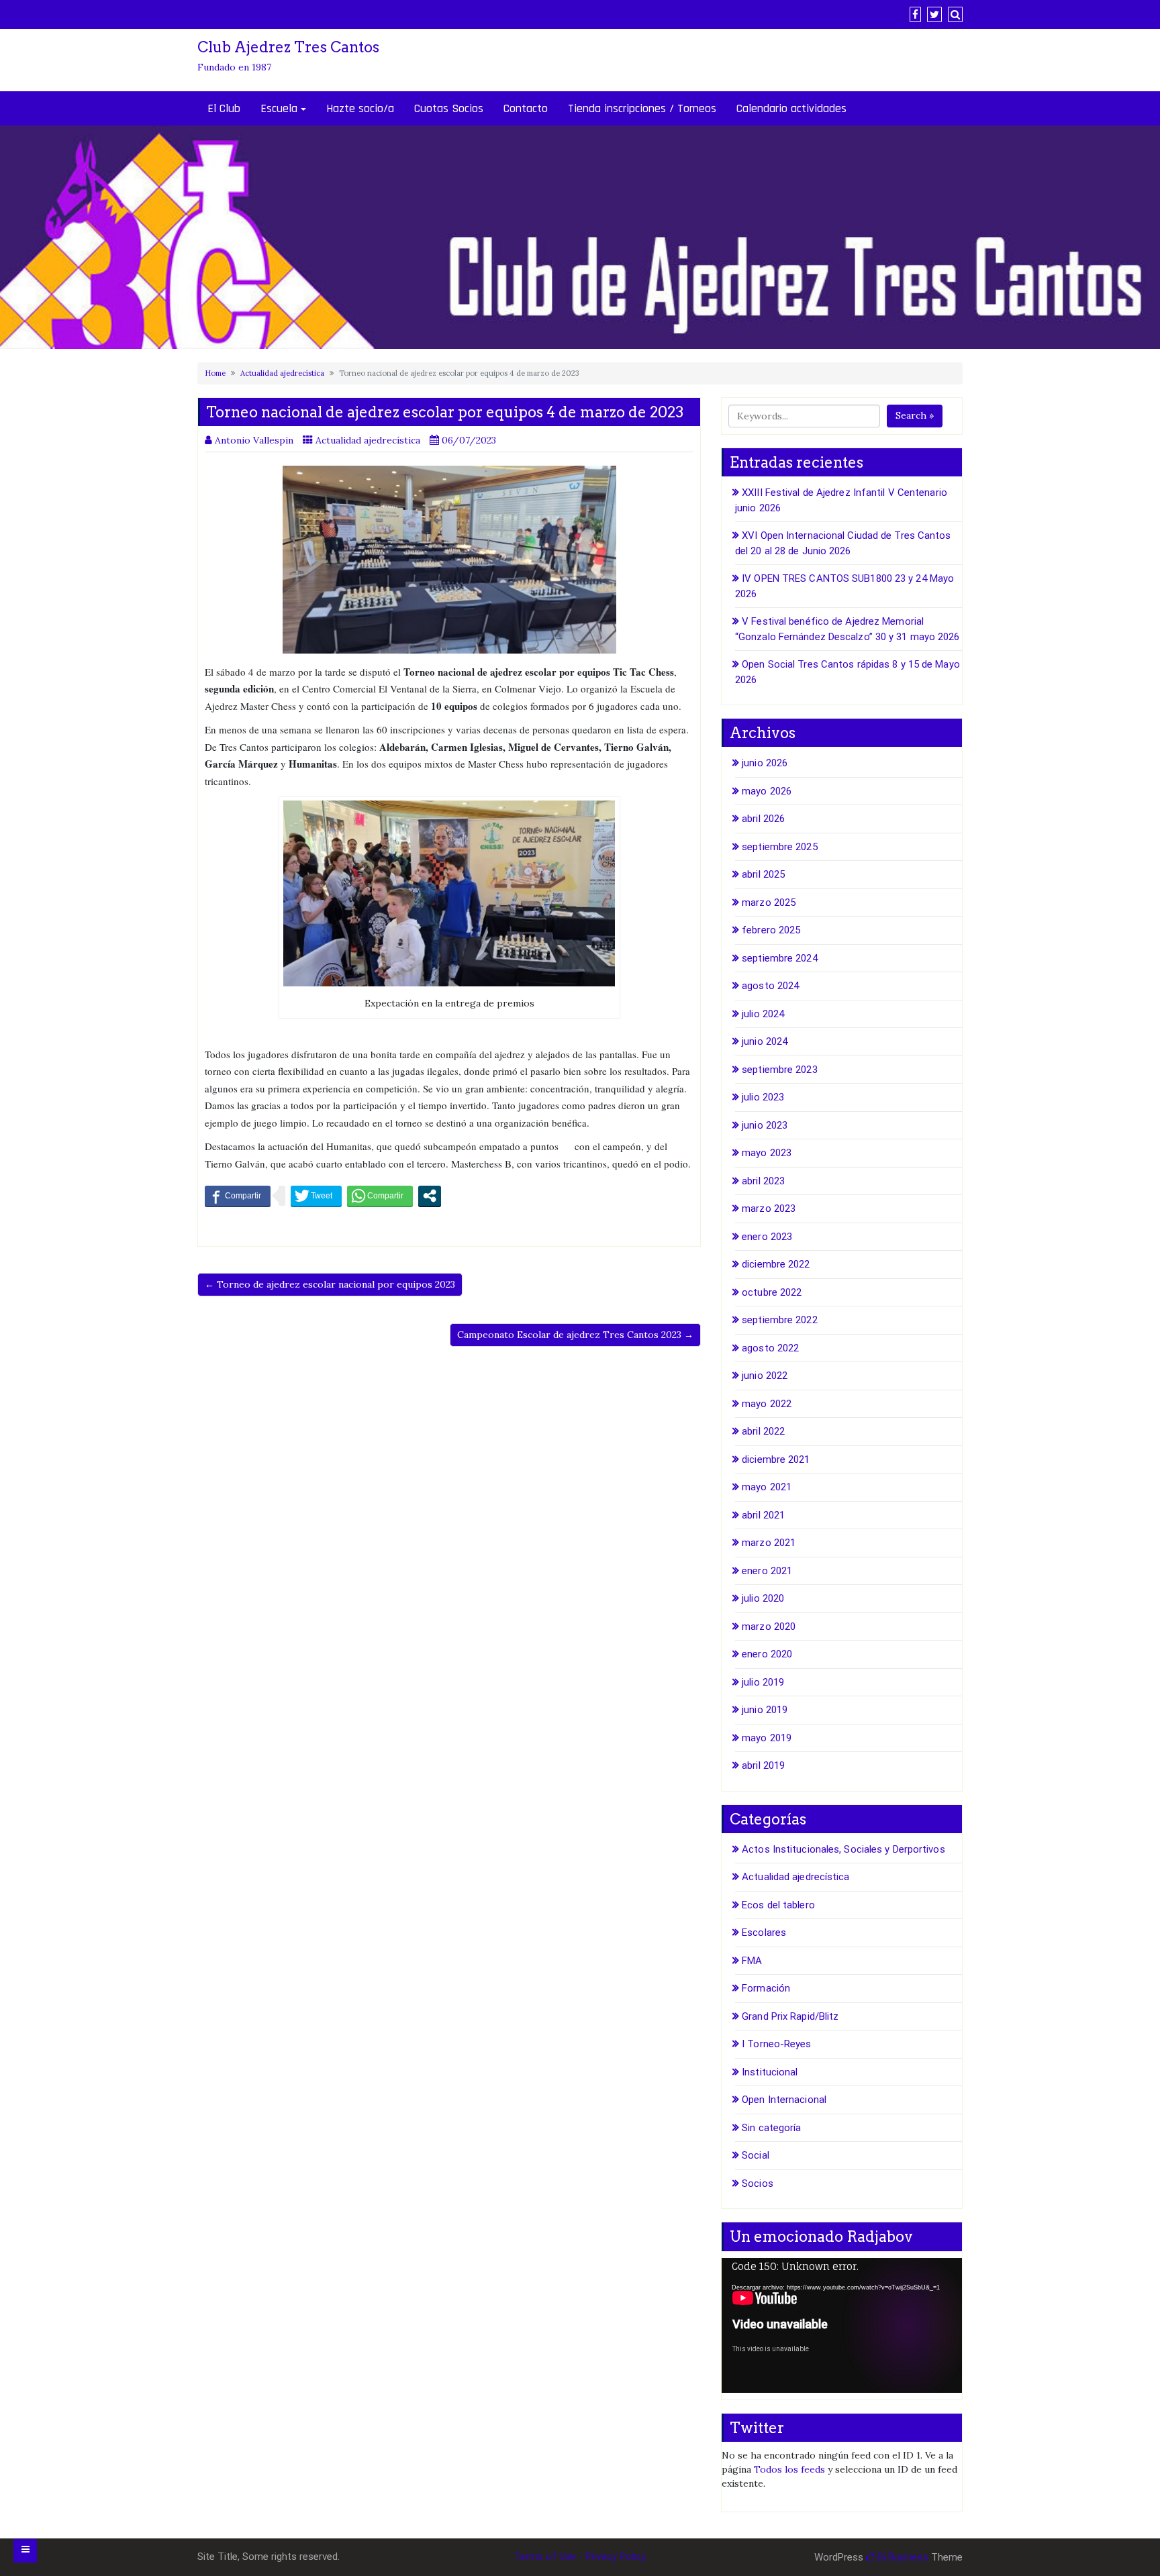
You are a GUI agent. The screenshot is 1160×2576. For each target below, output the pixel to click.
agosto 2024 (770, 986)
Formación (766, 1988)
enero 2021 (767, 1571)
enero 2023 (767, 1237)
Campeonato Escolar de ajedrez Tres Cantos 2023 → (575, 1335)
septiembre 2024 (780, 958)
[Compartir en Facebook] (238, 1196)
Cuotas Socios (449, 108)
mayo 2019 (767, 1738)
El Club (224, 108)
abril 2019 (763, 1765)
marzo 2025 (769, 903)
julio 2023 (763, 1097)
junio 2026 (765, 763)
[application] (842, 2325)
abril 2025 (763, 874)
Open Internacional (784, 2100)
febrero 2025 (771, 930)
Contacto (526, 108)
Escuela (279, 108)
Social (756, 2155)
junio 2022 (765, 1376)
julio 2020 (763, 1598)
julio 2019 (763, 1682)
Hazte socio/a (360, 108)
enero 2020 (767, 1654)
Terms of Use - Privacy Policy (580, 2557)
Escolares (764, 1933)
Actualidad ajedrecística (282, 373)
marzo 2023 (769, 1208)
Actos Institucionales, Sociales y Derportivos (843, 1849)
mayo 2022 (767, 1404)
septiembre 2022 (780, 1320)
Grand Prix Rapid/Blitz (790, 2016)
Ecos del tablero (778, 1905)
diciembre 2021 (776, 1459)
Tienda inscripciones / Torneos (642, 108)
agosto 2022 (770, 1348)
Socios (758, 2183)
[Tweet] (316, 1196)
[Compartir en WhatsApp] (380, 1196)
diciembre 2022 (776, 1264)
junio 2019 (765, 1710)
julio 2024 (763, 1014)
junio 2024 (765, 1041)
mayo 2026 (767, 791)
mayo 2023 (767, 1153)
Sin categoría (771, 2128)
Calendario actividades (791, 108)
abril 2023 (763, 1181)
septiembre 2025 (780, 847)
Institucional (770, 2072)
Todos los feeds (789, 2469)
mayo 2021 (767, 1487)
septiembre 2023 (780, 1070)
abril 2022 (763, 1431)
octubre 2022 (772, 1292)
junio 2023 (765, 1125)
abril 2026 (763, 819)
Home (215, 373)
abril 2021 (763, 1515)
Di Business (902, 2557)
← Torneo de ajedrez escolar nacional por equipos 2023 (330, 1284)
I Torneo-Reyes (776, 2044)
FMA (752, 1961)
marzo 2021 (769, 1543)
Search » (915, 415)
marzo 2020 (769, 1627)
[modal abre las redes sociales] (430, 1196)
